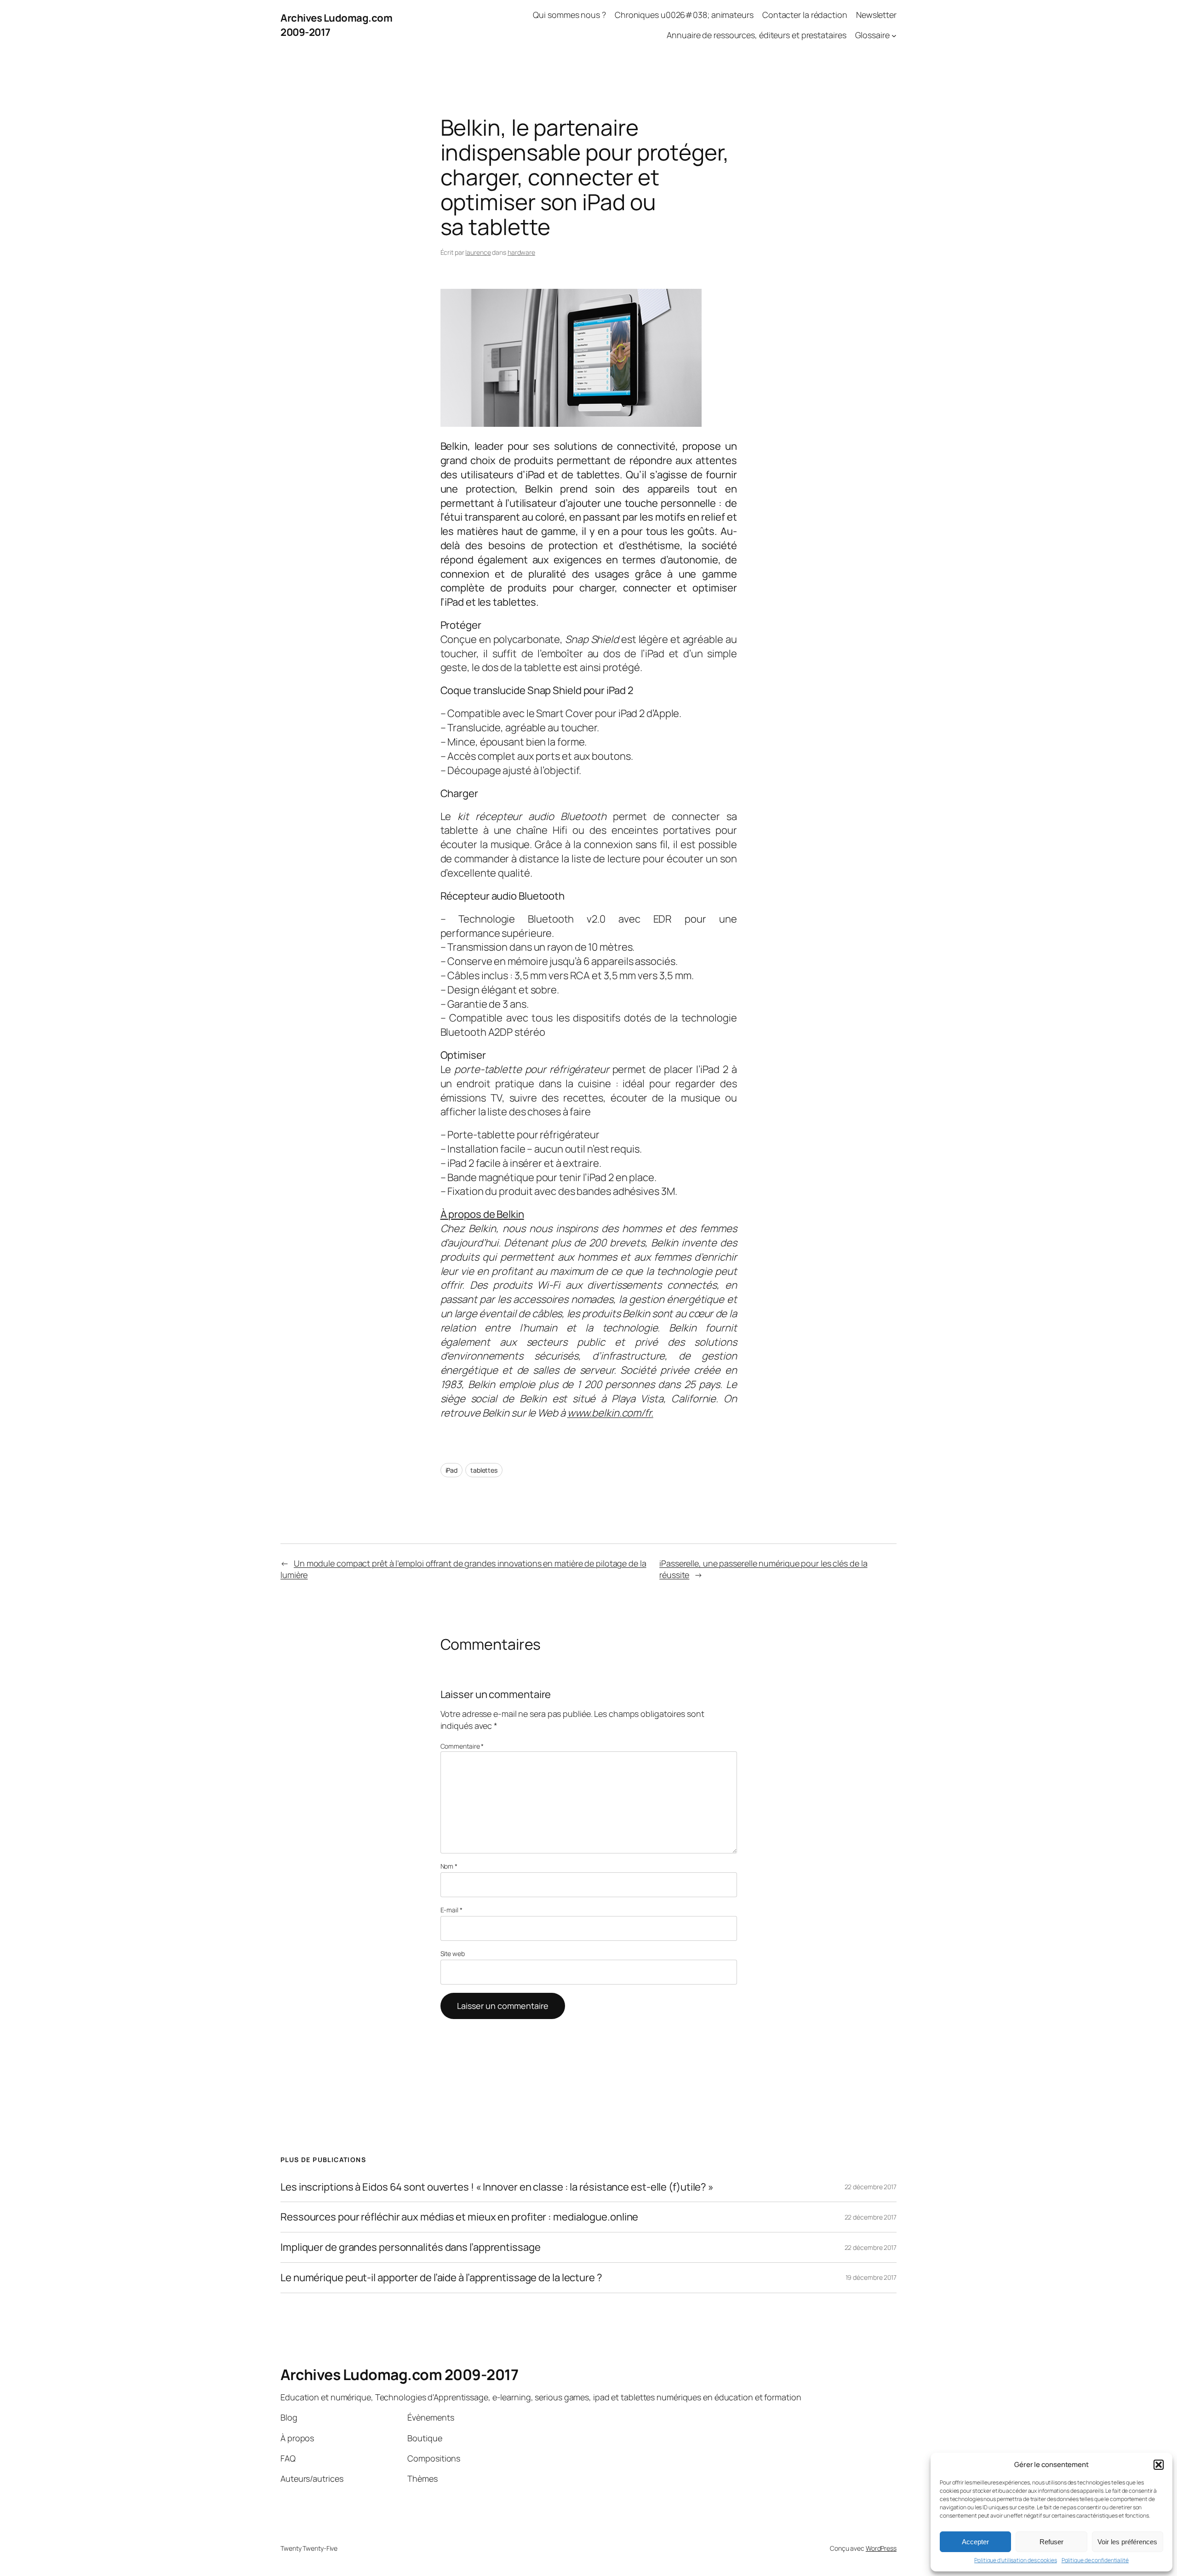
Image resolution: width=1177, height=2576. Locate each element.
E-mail (451, 1910)
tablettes (484, 1470)
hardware (521, 252)
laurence (478, 252)
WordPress (881, 2548)
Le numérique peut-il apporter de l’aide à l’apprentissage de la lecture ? (441, 2278)
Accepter (975, 2542)
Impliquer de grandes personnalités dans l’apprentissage (411, 2247)
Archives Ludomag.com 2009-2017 (399, 2375)
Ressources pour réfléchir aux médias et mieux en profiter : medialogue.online (459, 2217)
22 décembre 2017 (871, 2187)
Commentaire (462, 1746)
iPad (452, 1470)
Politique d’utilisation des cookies (1016, 2560)
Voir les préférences (1127, 2542)
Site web (453, 1954)
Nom (449, 1866)
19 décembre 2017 (871, 2277)
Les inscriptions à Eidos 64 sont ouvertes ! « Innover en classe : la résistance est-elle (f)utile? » (497, 2187)
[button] (1159, 2465)
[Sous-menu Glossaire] (894, 36)
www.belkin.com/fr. (610, 1413)
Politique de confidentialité (1095, 2560)
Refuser (1051, 2542)
